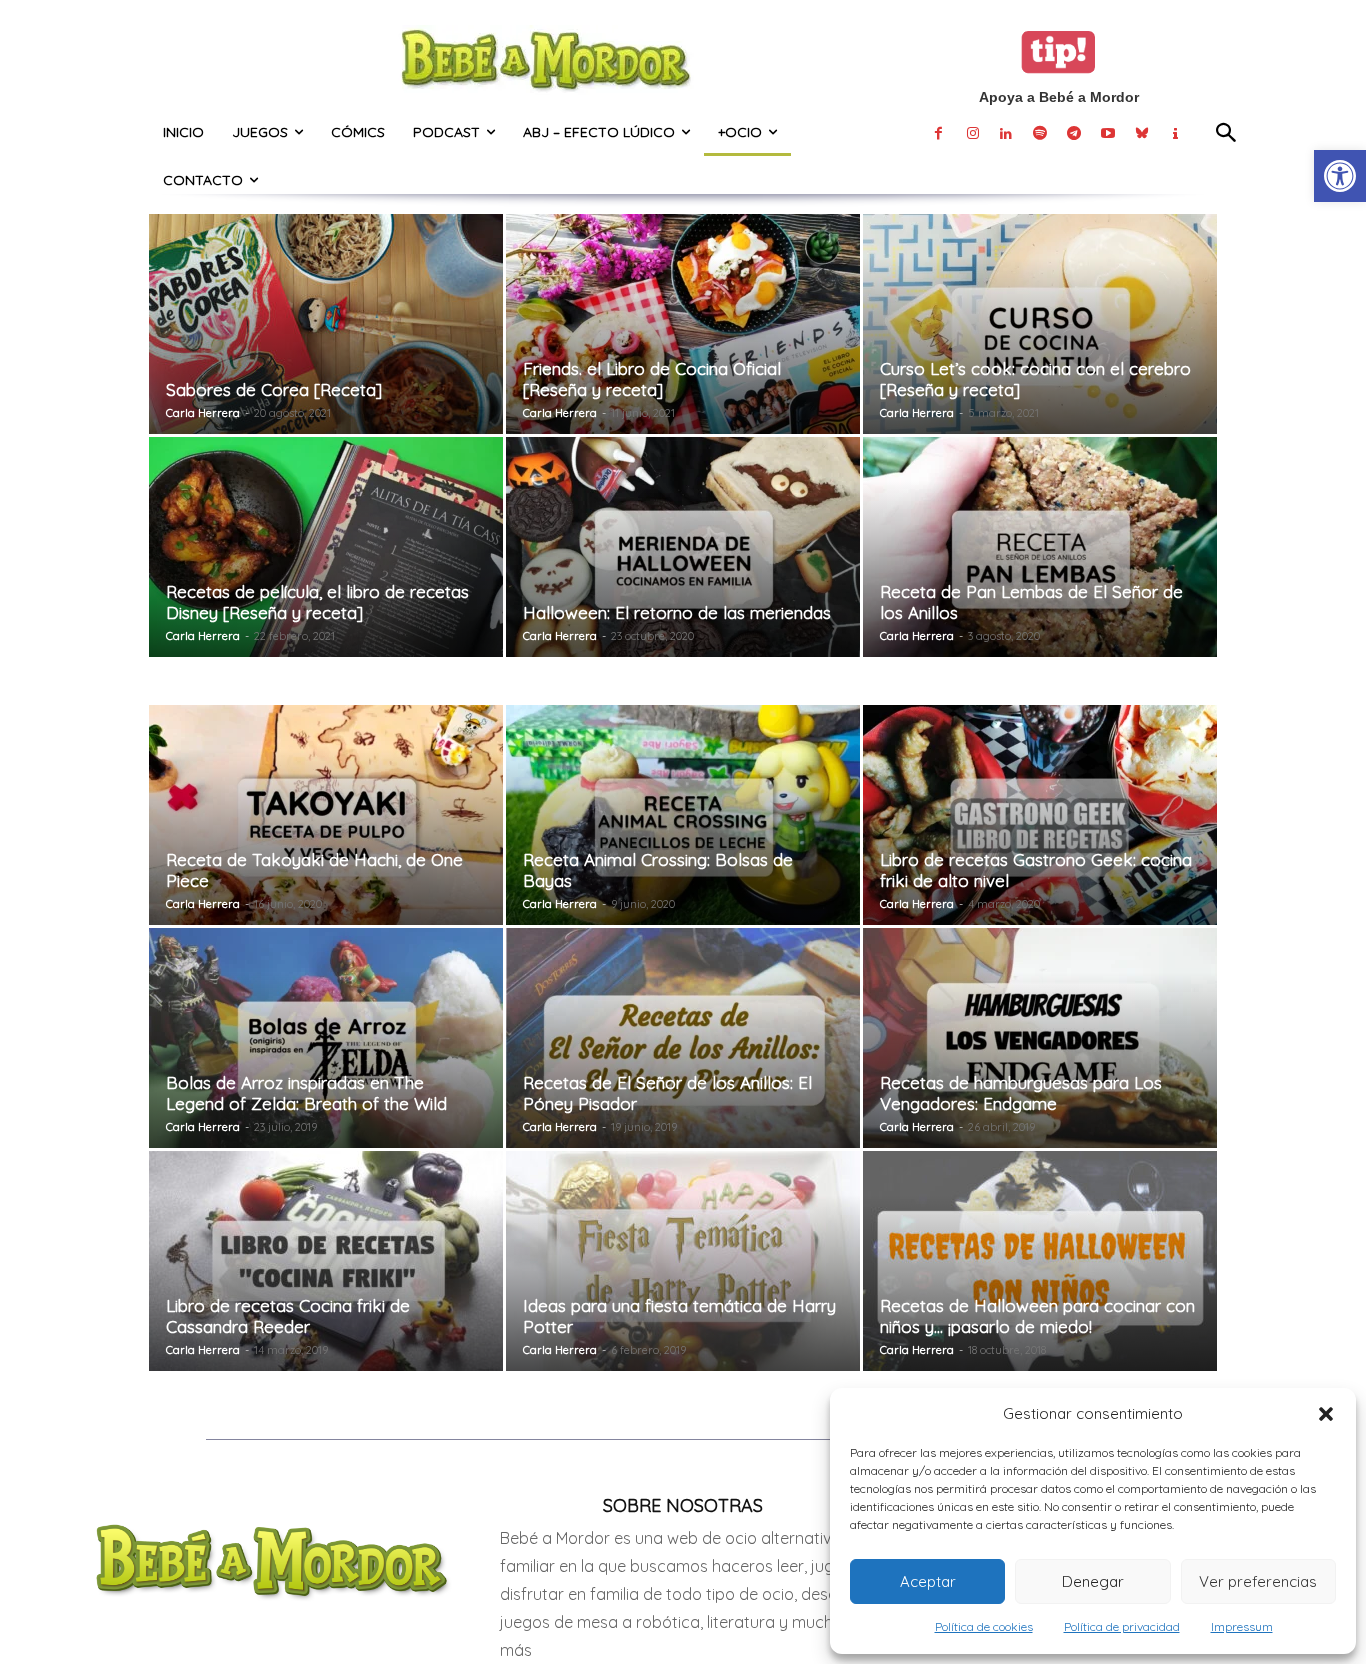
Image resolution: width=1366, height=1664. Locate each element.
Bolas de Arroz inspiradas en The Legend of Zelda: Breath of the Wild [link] (306, 1093)
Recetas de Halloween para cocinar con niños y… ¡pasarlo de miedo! (1037, 1316)
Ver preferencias (1258, 1581)
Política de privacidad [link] (1122, 1626)
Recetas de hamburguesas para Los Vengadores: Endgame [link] (1021, 1093)
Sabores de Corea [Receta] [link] (274, 389)
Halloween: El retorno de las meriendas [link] (677, 612)
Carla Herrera (203, 1350)
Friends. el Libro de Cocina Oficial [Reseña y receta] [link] (652, 379)
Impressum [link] (1242, 1626)
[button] (1326, 1414)
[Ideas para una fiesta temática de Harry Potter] (683, 1261)
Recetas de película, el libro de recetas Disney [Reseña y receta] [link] (317, 602)
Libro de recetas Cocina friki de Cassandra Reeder (288, 1316)
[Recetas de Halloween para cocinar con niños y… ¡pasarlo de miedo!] (1040, 1261)
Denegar (1093, 1581)
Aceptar (928, 1581)
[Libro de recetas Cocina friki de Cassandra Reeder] (326, 1261)
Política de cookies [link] (984, 1626)
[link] (1340, 176)
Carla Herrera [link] (203, 413)
